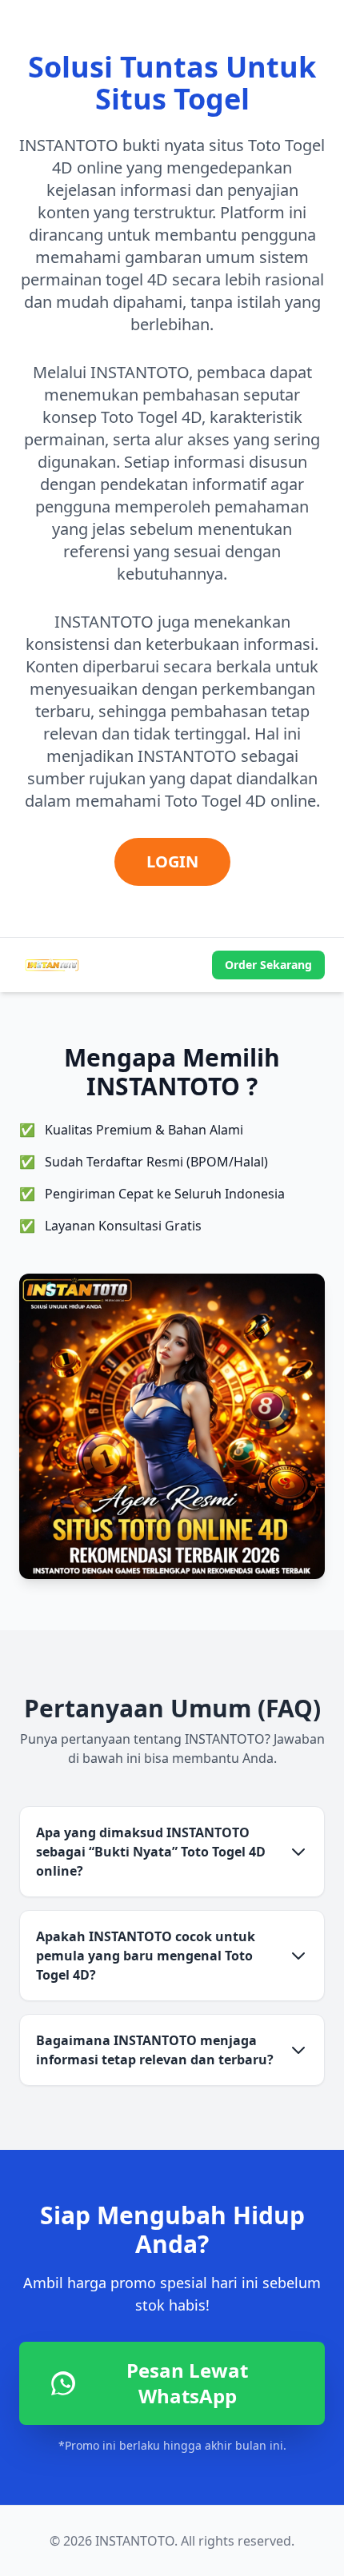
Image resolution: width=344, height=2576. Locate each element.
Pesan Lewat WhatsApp (187, 2383)
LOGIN (172, 861)
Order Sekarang (268, 965)
